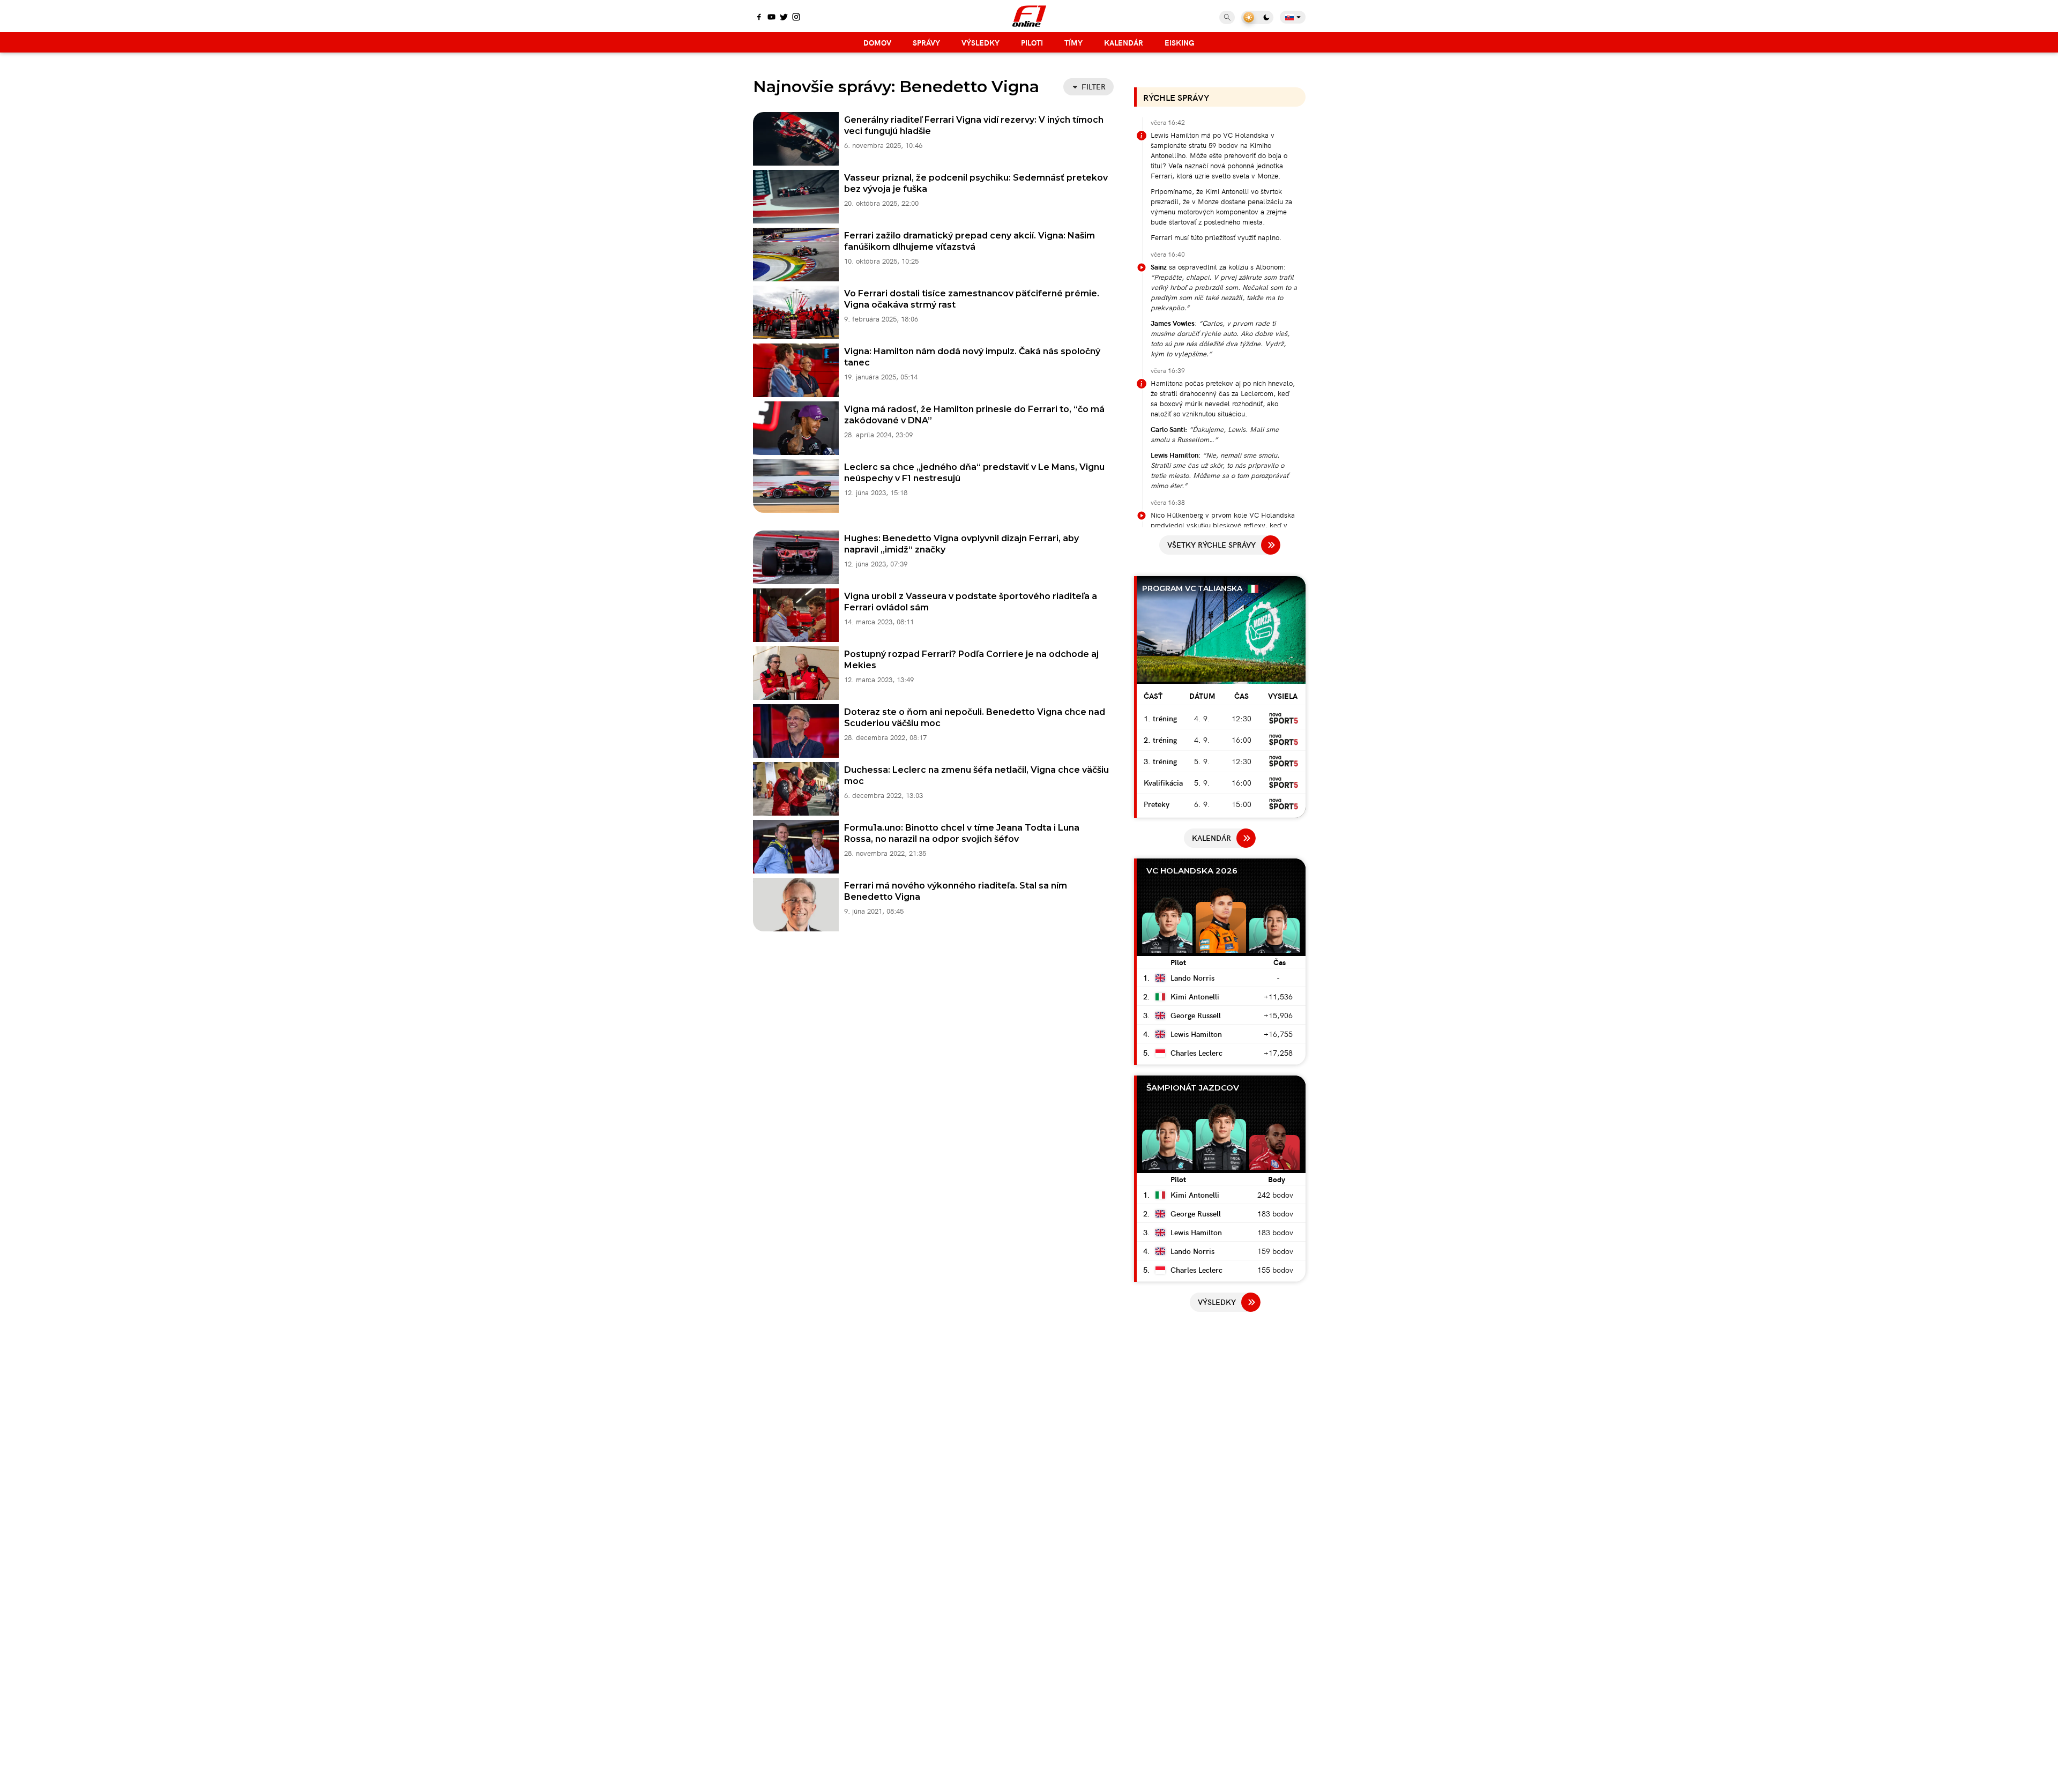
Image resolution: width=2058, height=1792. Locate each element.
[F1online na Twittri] (784, 18)
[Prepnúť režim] (1257, 17)
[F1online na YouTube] (771, 18)
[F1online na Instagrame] (796, 18)
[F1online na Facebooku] (759, 18)
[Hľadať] (1227, 17)
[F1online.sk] (1029, 16)
